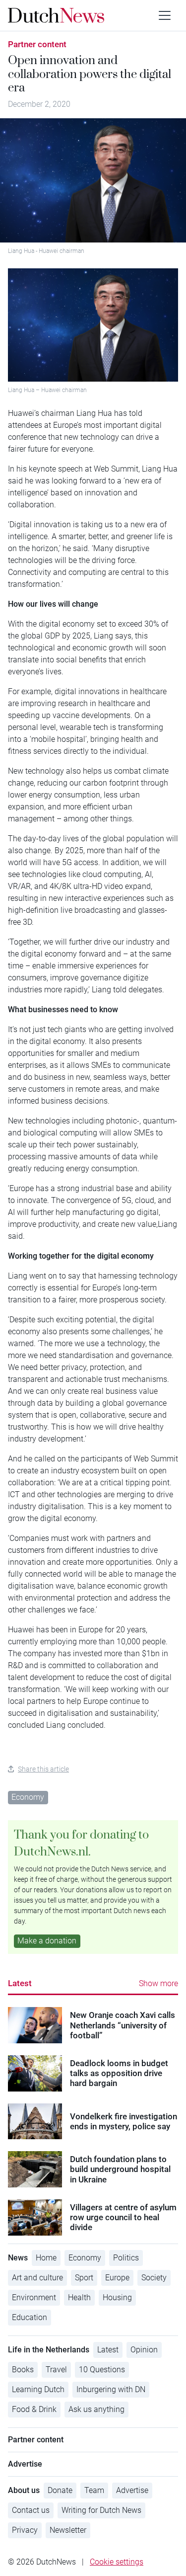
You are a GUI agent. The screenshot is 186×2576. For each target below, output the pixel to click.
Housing (117, 2297)
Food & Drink (34, 2409)
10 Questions (102, 2370)
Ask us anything (96, 2409)
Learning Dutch (38, 2389)
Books (23, 2370)
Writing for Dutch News (101, 2510)
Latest (20, 1983)
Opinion (144, 2350)
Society (154, 2278)
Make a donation (47, 1941)
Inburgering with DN (111, 2389)
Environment (34, 2297)
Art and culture (37, 2278)
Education (30, 2317)
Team (94, 2490)
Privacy (25, 2530)
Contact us (31, 2510)
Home (46, 2258)
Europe (117, 2278)
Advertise (132, 2490)
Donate (60, 2490)
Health (79, 2297)
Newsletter (68, 2530)
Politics (126, 2258)
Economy (28, 1797)
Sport (84, 2278)
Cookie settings (117, 2562)
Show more (158, 1983)
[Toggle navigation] (165, 15)
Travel (56, 2370)
